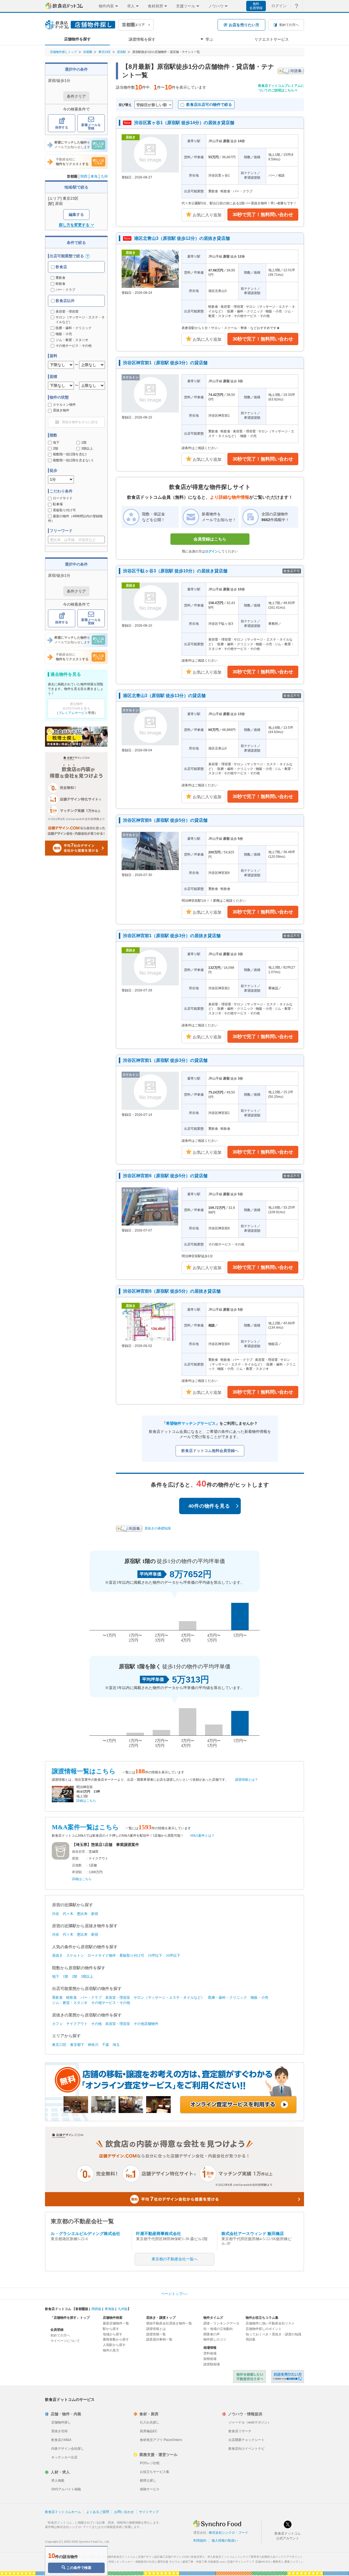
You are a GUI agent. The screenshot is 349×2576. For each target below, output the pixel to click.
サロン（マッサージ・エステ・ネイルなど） (169, 1997)
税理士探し (148, 2481)
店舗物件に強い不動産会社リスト (270, 2323)
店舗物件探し (61, 2422)
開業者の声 (212, 2334)
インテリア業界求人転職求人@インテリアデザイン (269, 2557)
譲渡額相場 (212, 2364)
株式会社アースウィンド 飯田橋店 (253, 2234)
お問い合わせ (124, 2512)
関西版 (97, 2309)
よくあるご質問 (98, 2512)
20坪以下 (173, 1955)
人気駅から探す (114, 2345)
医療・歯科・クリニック (228, 1997)
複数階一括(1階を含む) (70, 454)
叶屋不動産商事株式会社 (159, 2234)
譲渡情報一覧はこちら (84, 1771)
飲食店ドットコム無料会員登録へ (210, 1451)
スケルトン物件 (64, 405)
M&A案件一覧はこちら (85, 1827)
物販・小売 (259, 1997)
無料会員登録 (256, 6)
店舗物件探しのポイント (264, 2329)
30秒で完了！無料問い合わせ (263, 215)
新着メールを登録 (91, 127)
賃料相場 (210, 2353)
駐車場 (58, 504)
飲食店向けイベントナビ (246, 2449)
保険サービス (150, 2489)
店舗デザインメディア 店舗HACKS (249, 2562)
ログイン (279, 6)
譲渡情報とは (156, 2329)
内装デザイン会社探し (68, 2449)
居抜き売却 (59, 2431)
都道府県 (79, 1852)
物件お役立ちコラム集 (262, 2318)
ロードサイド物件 (102, 1955)
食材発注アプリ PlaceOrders (161, 2440)
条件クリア (76, 96)
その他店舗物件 (146, 2024)
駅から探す (111, 2329)
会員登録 (57, 2330)
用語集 (251, 2339)
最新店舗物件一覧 (116, 2323)
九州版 (123, 2309)
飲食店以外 (65, 301)
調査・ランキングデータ (221, 2323)
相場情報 (210, 2348)
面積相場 (210, 2359)
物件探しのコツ (215, 2339)
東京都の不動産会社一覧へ (174, 2259)
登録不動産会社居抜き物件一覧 (169, 2323)
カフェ (57, 2024)
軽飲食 (61, 284)
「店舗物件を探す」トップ (70, 2318)
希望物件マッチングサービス (191, 1423)
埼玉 (116, 2045)
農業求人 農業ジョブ (285, 2562)
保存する (62, 127)
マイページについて (65, 2341)
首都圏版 (82, 2309)
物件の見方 (111, 2350)
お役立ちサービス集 (155, 2472)
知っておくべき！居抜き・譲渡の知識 (273, 2334)
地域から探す (113, 2334)
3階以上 (87, 449)
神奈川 (93, 2045)
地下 (56, 443)
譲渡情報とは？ (246, 1780)
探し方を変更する (74, 225)
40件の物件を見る (209, 1506)
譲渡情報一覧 (156, 2334)
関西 (84, 176)
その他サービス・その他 (111, 2003)
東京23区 (105, 52)
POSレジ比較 (150, 2463)
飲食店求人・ (213, 2557)
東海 (94, 176)
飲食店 (61, 267)
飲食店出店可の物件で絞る (209, 104)
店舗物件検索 (113, 2318)
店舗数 (77, 1865)
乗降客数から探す (116, 2339)
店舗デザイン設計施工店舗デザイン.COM (163, 2557)
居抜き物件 (61, 410)
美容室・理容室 (118, 1997)
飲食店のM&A (61, 2440)
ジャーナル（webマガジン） (250, 2422)
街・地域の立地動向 (218, 2329)
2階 (55, 449)
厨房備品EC (149, 2431)
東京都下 (77, 2045)
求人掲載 (58, 2481)
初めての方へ (60, 2335)
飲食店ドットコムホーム (63, 2512)
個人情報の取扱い (225, 2541)
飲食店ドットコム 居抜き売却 (288, 2376)
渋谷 (56, 1914)
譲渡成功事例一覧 (159, 2339)
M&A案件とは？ (202, 1836)
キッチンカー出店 (64, 2457)
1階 (84, 443)
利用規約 (200, 2541)
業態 (75, 1858)
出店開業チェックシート (246, 2440)
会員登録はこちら (210, 539)
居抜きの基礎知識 (158, 1528)
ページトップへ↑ (174, 2294)
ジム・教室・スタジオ (70, 2003)
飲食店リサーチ (240, 2431)
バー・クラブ (65, 290)
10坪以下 (155, 1955)
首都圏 (88, 52)
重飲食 (61, 278)
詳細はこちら (86, 1801)
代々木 (68, 1914)
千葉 (106, 2045)
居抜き (57, 1955)
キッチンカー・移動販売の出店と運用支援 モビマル (148, 2562)
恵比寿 (82, 1914)
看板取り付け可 (64, 510)
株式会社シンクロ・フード (228, 2533)
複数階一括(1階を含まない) (73, 460)
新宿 (95, 1914)
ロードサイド (63, 498)
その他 (96, 2024)
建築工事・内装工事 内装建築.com (204, 2562)
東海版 (110, 2309)
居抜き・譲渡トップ (161, 2318)
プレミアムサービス (73, 713)
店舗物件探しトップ (63, 52)
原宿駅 (121, 52)
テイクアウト (77, 2024)
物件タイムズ (213, 2318)
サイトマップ (149, 2512)
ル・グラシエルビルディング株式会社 (85, 2234)
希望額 (77, 1872)
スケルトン (75, 1955)
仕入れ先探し (150, 2422)
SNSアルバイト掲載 (66, 2489)
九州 (104, 176)
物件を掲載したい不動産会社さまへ (249, 2376)
